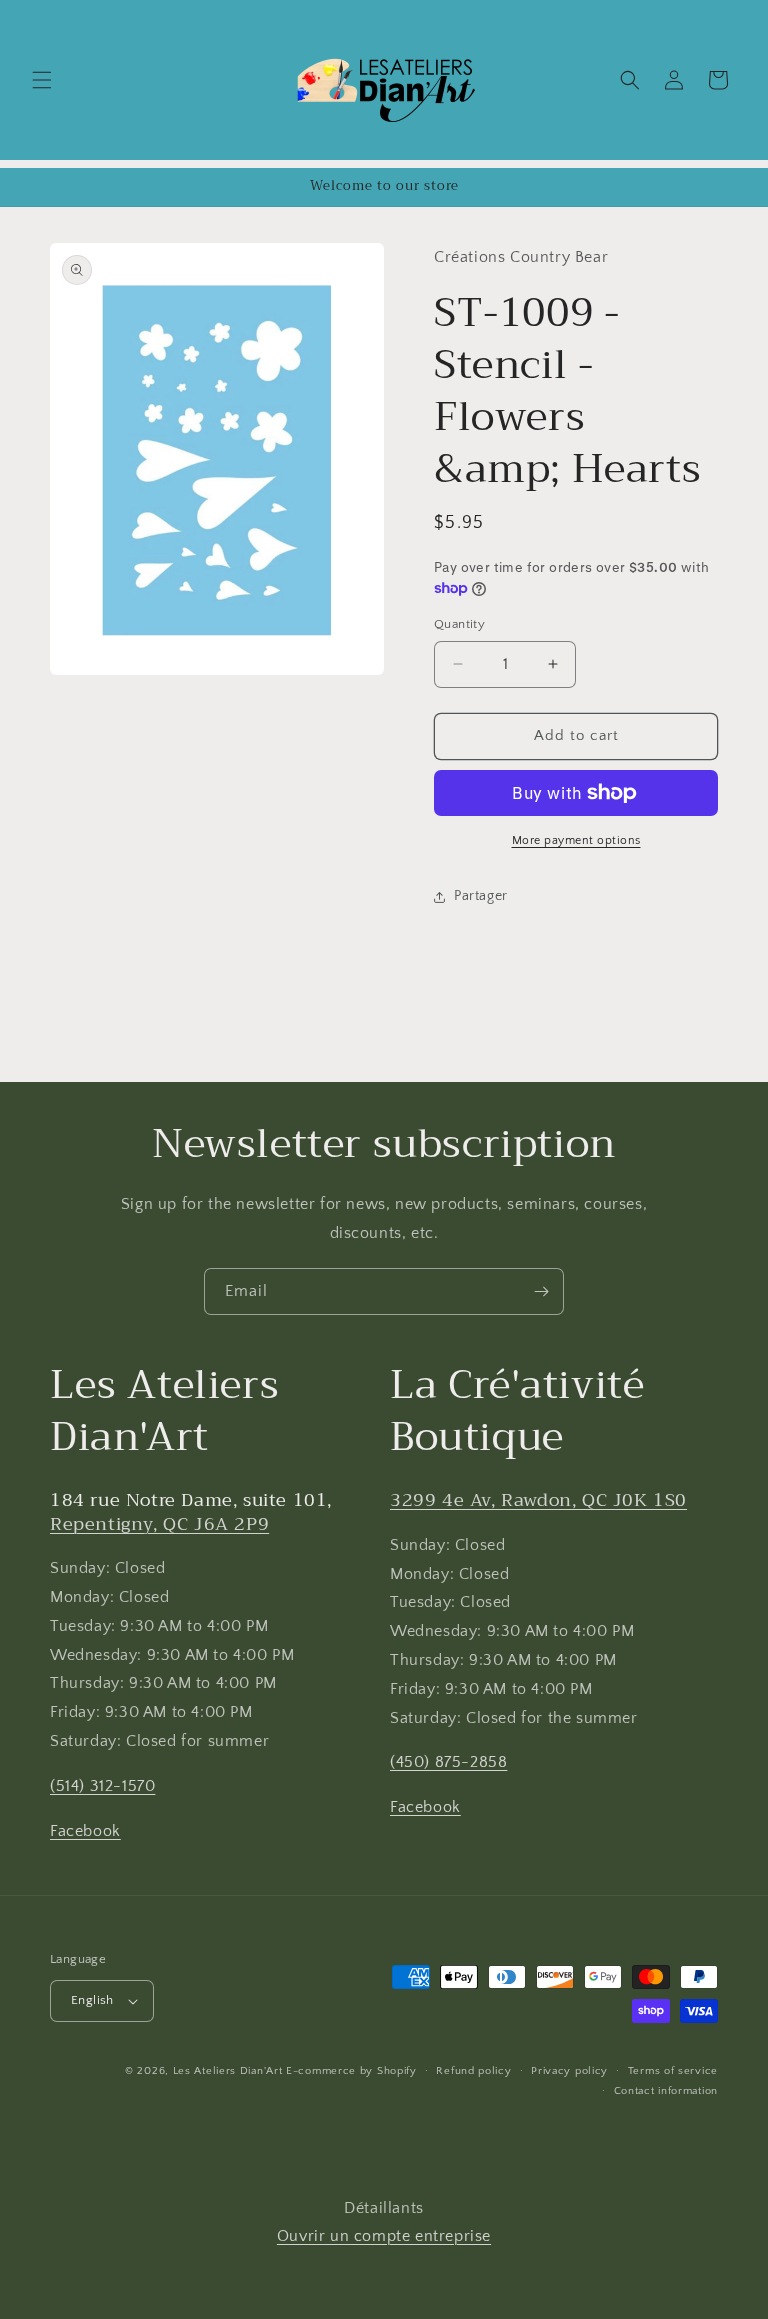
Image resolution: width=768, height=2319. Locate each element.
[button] (42, 80)
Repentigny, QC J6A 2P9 (159, 1524)
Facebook (85, 1831)
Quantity (459, 624)
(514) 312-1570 (102, 1786)
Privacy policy (569, 2071)
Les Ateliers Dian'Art (228, 2071)
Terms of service (673, 2071)
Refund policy (473, 2071)
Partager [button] (481, 896)
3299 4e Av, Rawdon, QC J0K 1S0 (538, 1500)
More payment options (576, 840)
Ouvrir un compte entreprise (384, 2236)
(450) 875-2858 (448, 1762)
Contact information (666, 2091)
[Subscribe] (541, 1291)
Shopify (397, 2071)
